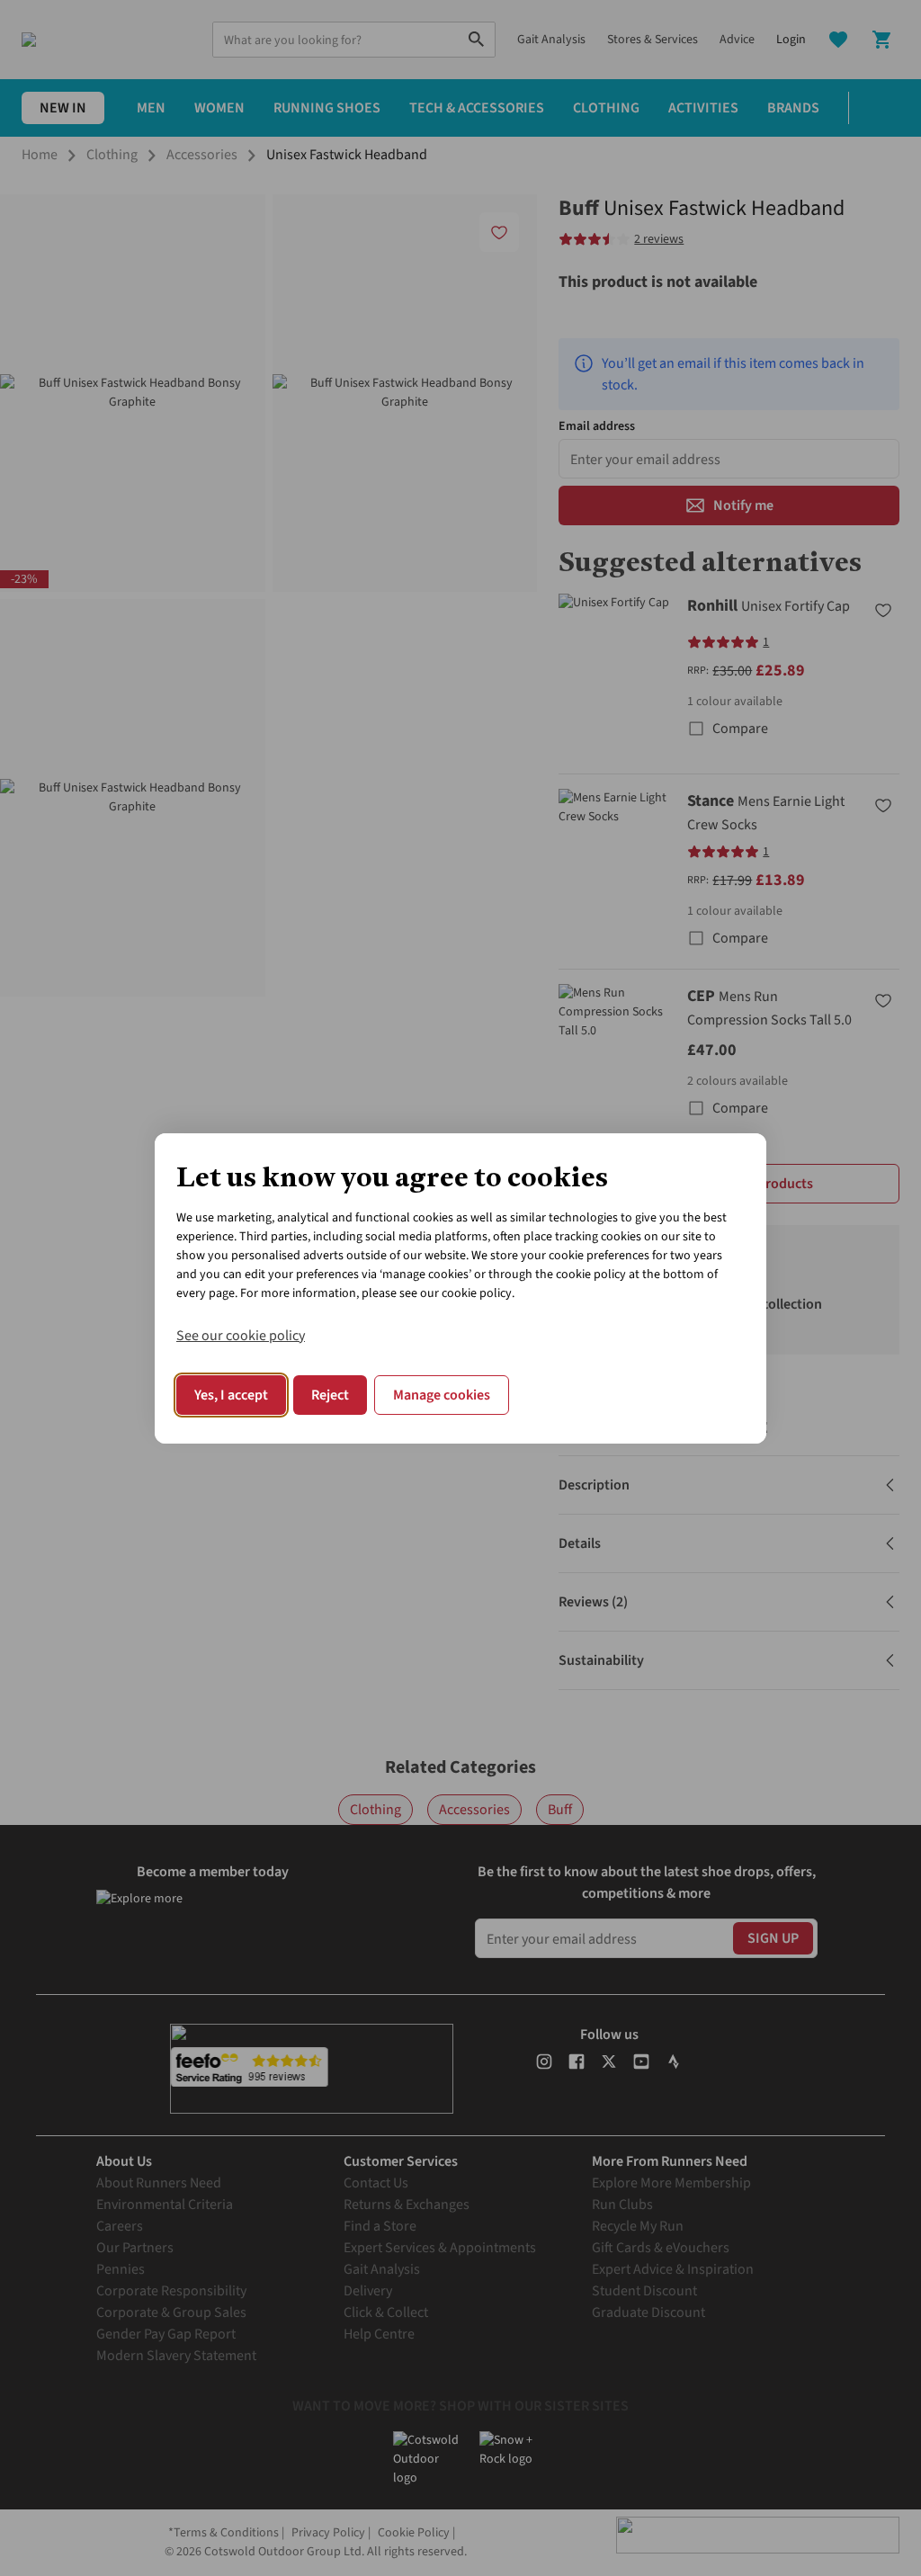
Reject (330, 1395)
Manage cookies (442, 1395)
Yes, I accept (231, 1395)
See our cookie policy (241, 1336)
